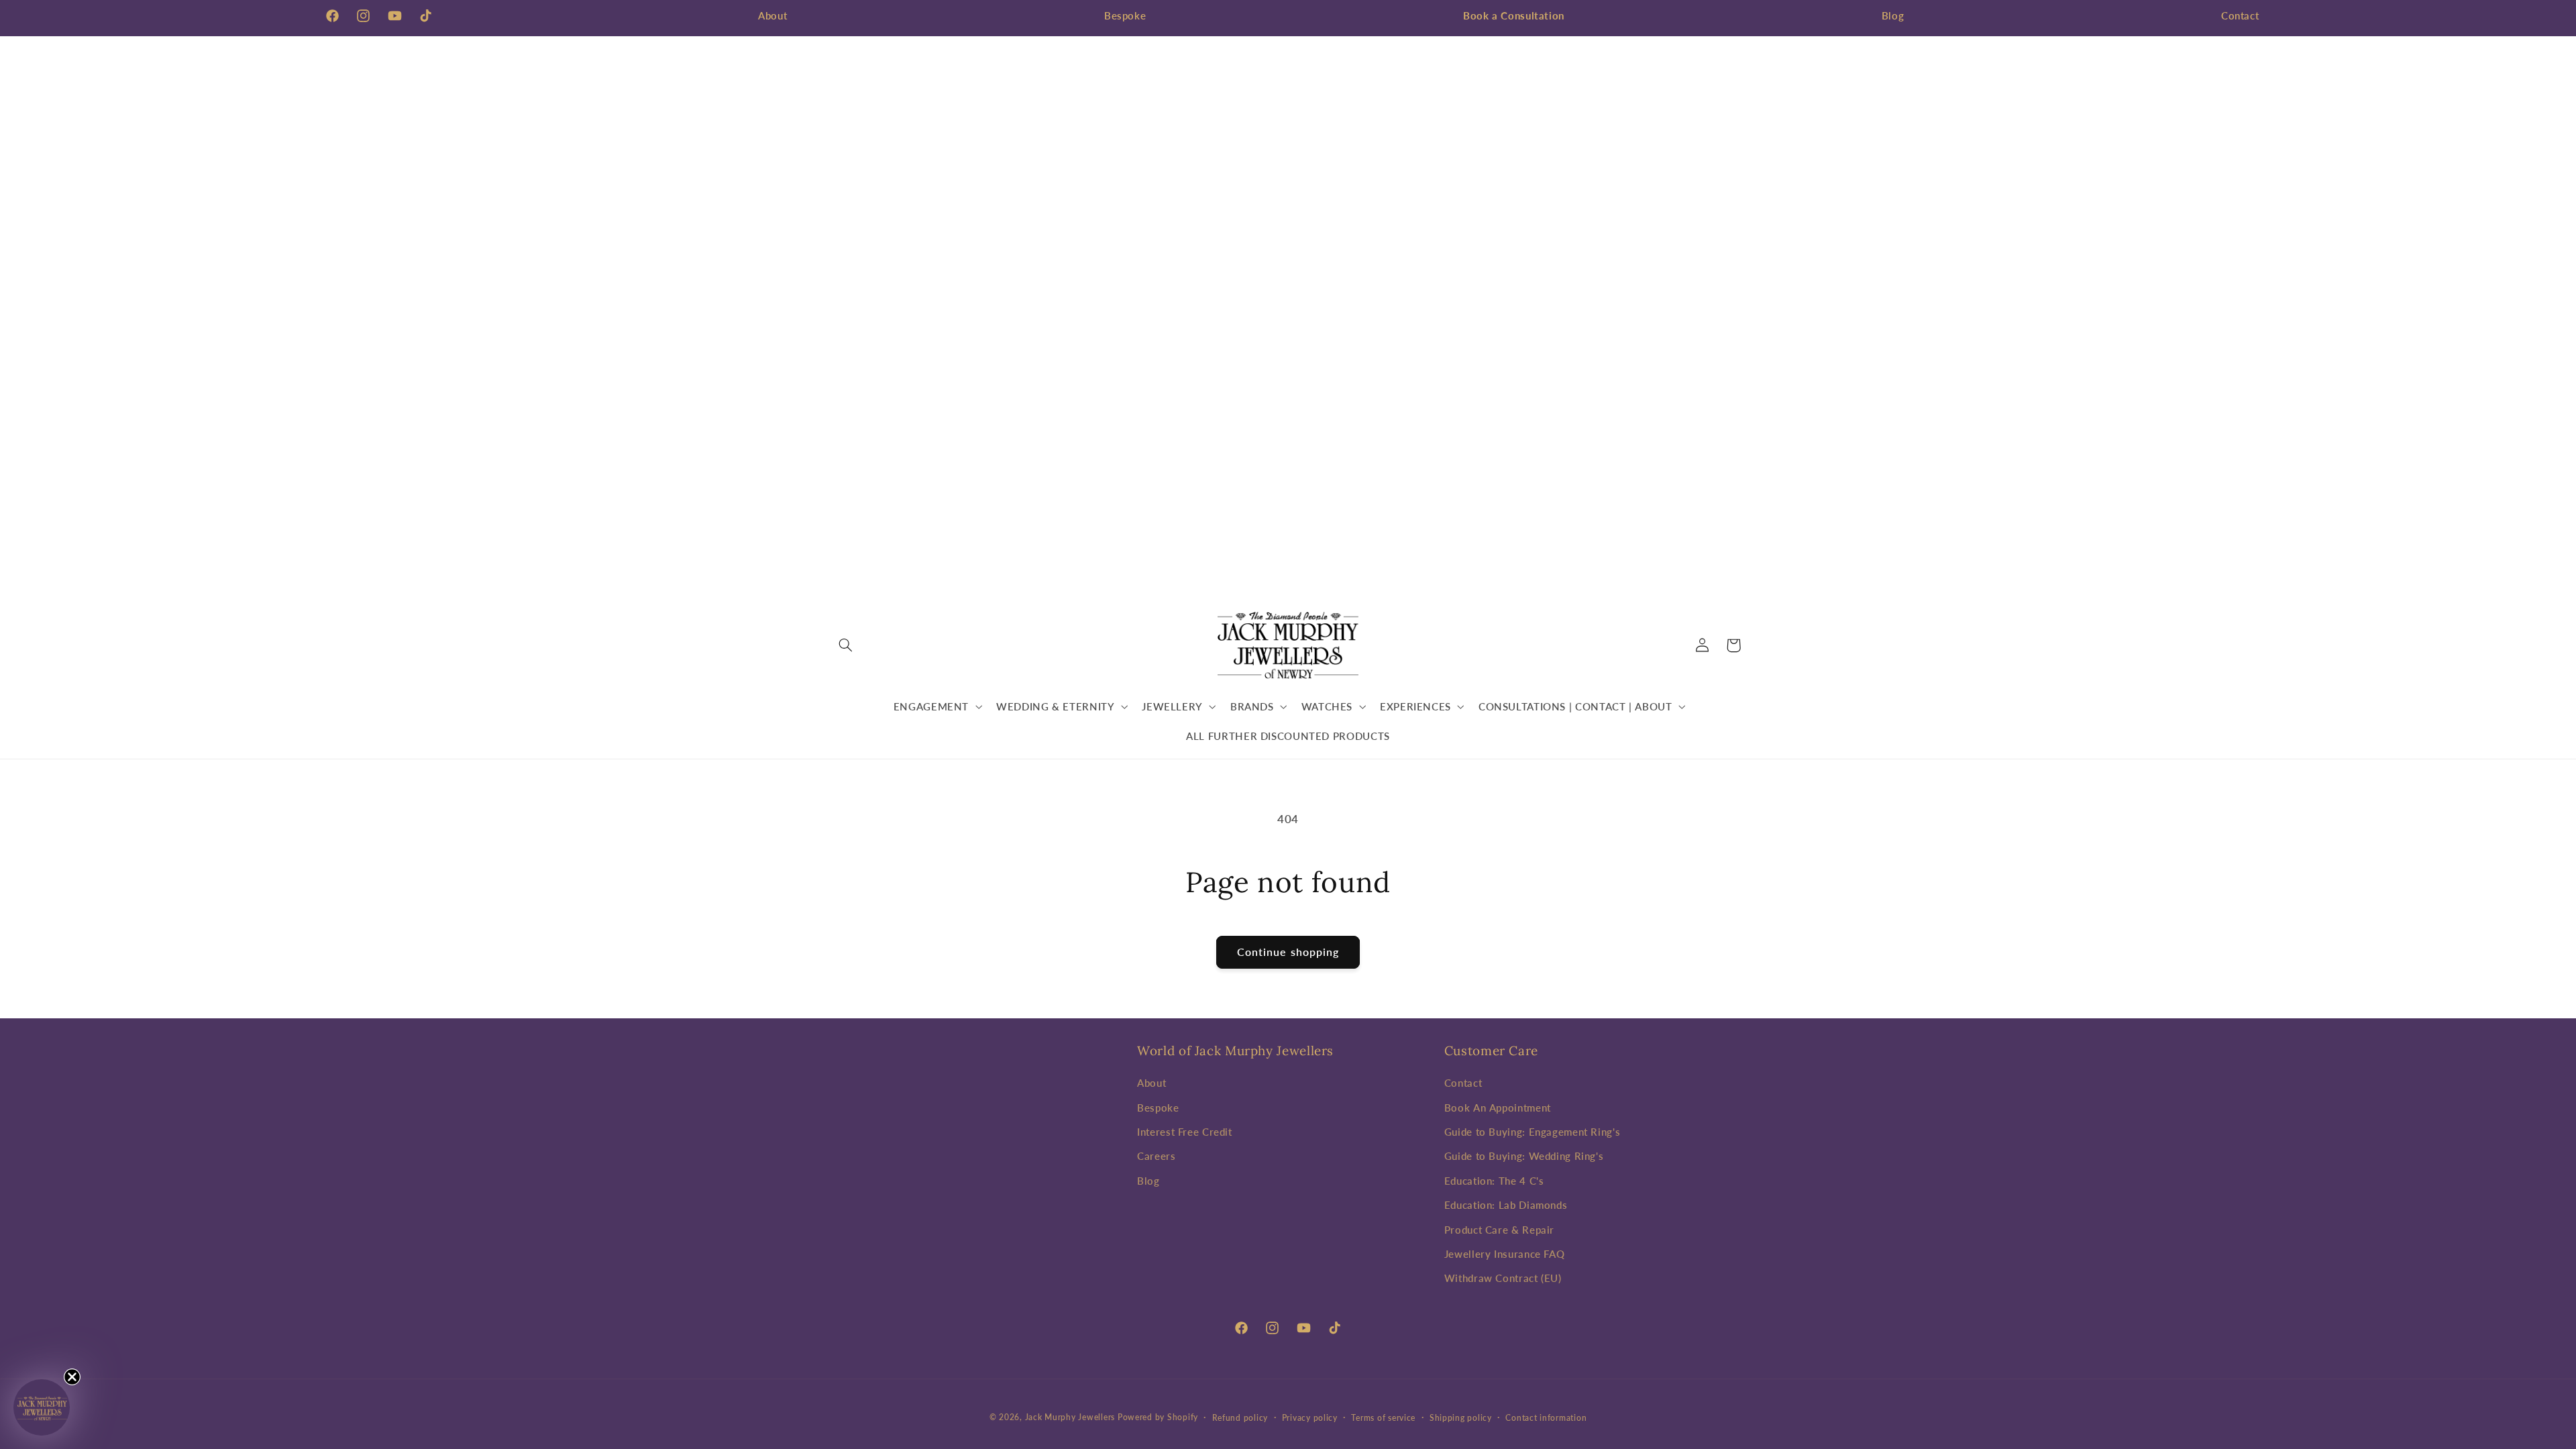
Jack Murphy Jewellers (1070, 1417)
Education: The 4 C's (1494, 1181)
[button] (846, 645)
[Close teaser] (72, 1377)
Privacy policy (1310, 1418)
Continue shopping (1288, 952)
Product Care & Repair (1499, 1230)
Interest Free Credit (1185, 1132)
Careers (1156, 1156)
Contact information (1546, 1418)
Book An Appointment (1498, 1108)
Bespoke (1125, 15)
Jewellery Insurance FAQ (1505, 1254)
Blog (1893, 15)
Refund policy (1240, 1418)
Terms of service (1383, 1418)
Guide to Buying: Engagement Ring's (1532, 1132)
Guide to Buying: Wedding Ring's (1524, 1156)
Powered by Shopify (1158, 1417)
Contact (2240, 15)
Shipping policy (1461, 1418)
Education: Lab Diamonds (1506, 1205)
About (772, 15)
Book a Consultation (1514, 15)
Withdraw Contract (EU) (1503, 1278)
